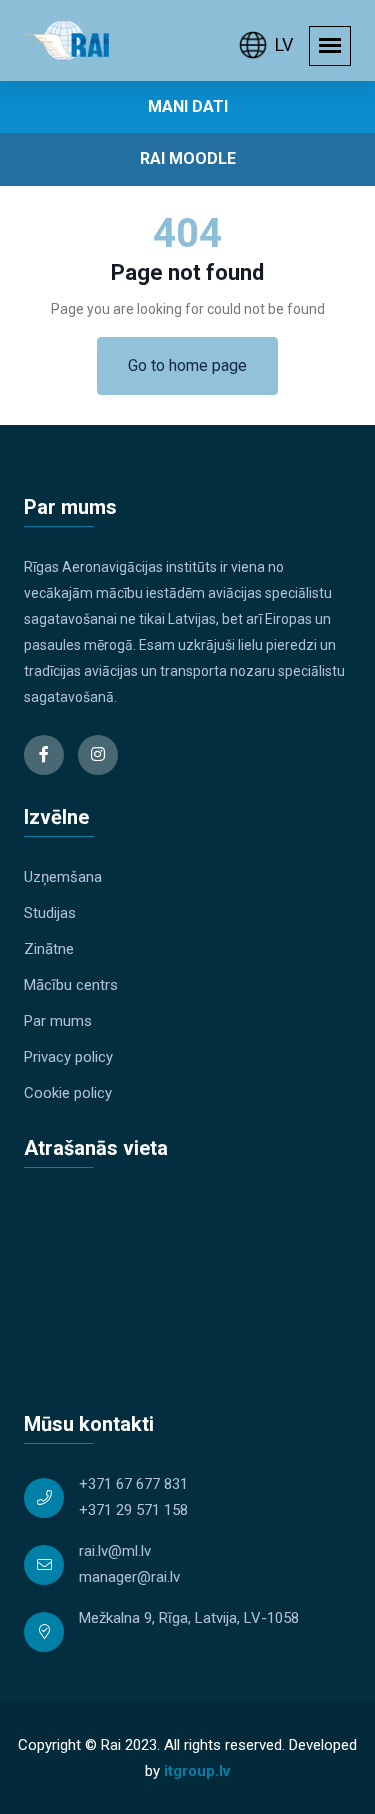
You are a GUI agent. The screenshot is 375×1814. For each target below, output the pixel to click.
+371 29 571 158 (133, 1510)
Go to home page (187, 365)
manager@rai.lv (129, 1577)
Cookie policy (68, 1093)
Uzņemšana (63, 877)
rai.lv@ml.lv (115, 1551)
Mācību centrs (71, 985)
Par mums (58, 1021)
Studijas (50, 913)
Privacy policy (68, 1057)
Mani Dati (188, 106)
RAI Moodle (188, 158)
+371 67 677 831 (133, 1484)
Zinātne (49, 949)
